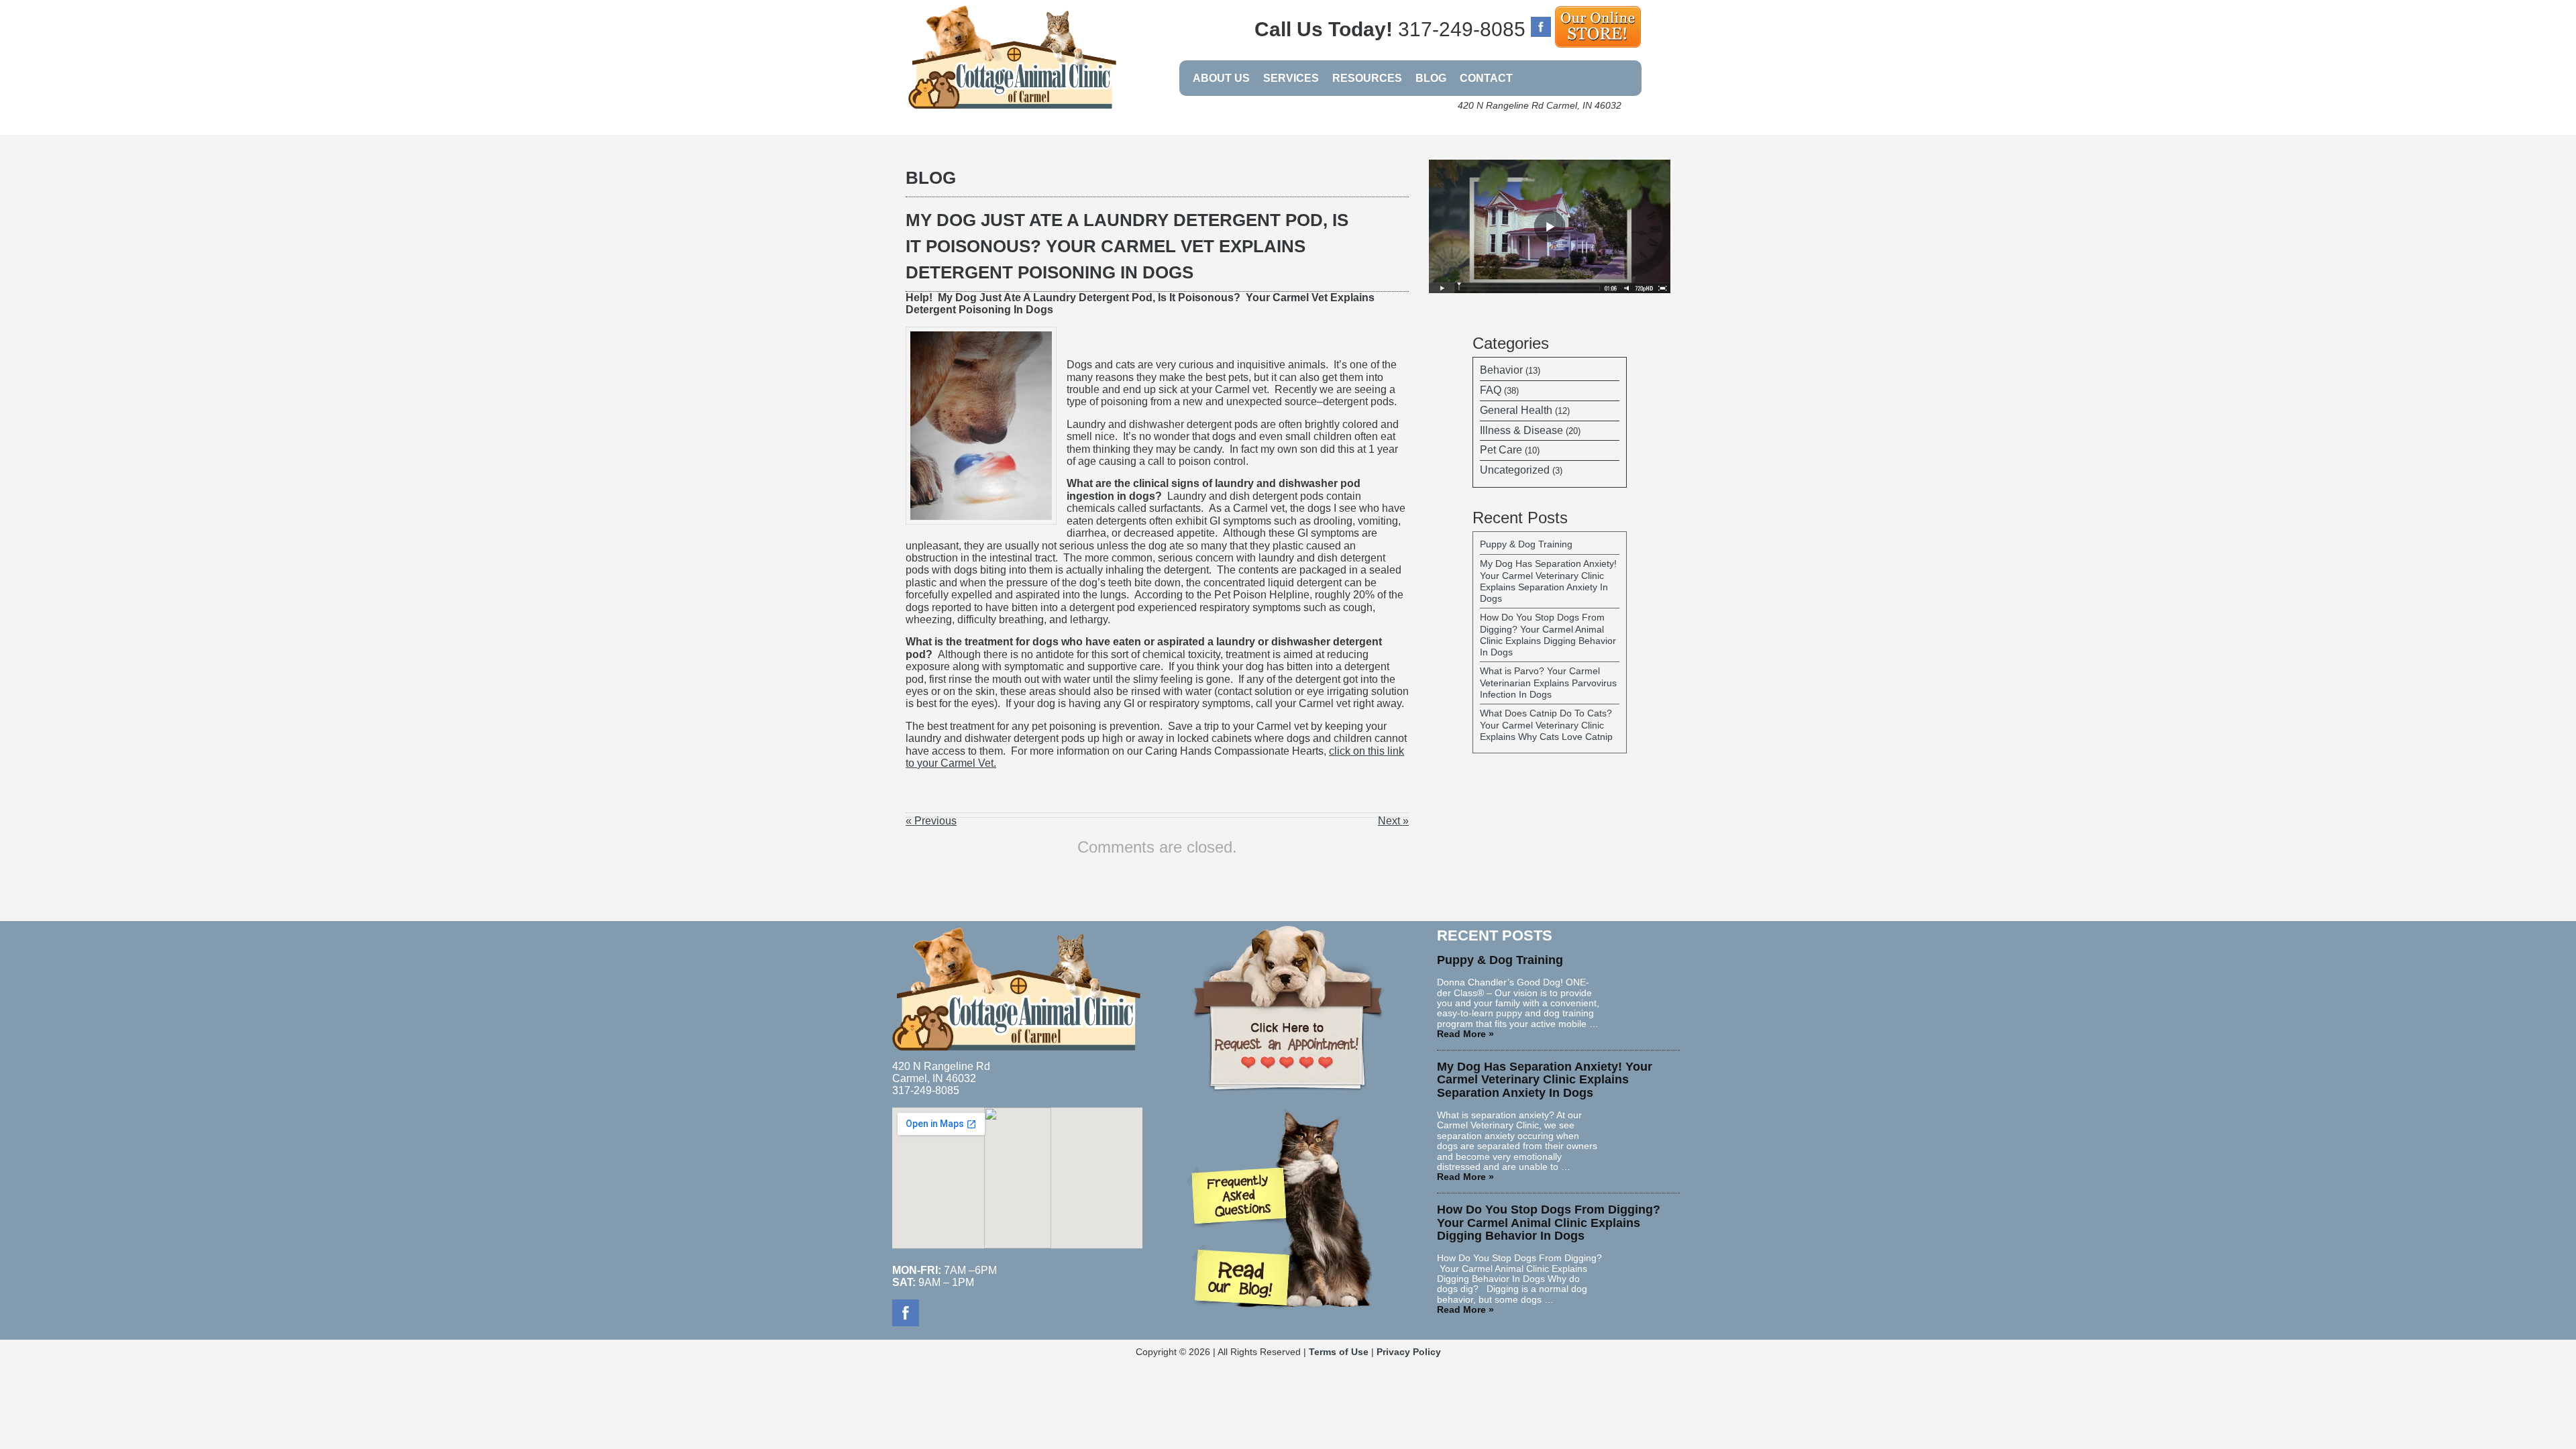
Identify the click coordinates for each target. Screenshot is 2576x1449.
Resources (1367, 78)
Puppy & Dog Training (1526, 544)
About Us (1221, 78)
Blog (1431, 78)
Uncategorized (1515, 470)
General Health (1516, 410)
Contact (1486, 78)
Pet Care (1501, 450)
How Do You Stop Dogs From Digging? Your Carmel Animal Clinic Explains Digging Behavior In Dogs (1548, 635)
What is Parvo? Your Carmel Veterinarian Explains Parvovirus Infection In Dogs (1548, 683)
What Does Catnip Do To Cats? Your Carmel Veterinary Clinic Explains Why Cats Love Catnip (1546, 725)
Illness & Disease (1521, 430)
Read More (1465, 1034)
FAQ (1491, 390)
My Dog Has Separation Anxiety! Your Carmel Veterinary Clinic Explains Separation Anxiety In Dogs (1548, 581)
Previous (931, 821)
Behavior (1501, 370)
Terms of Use (1339, 1352)
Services (1291, 78)
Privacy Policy (1409, 1352)
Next (1393, 821)
